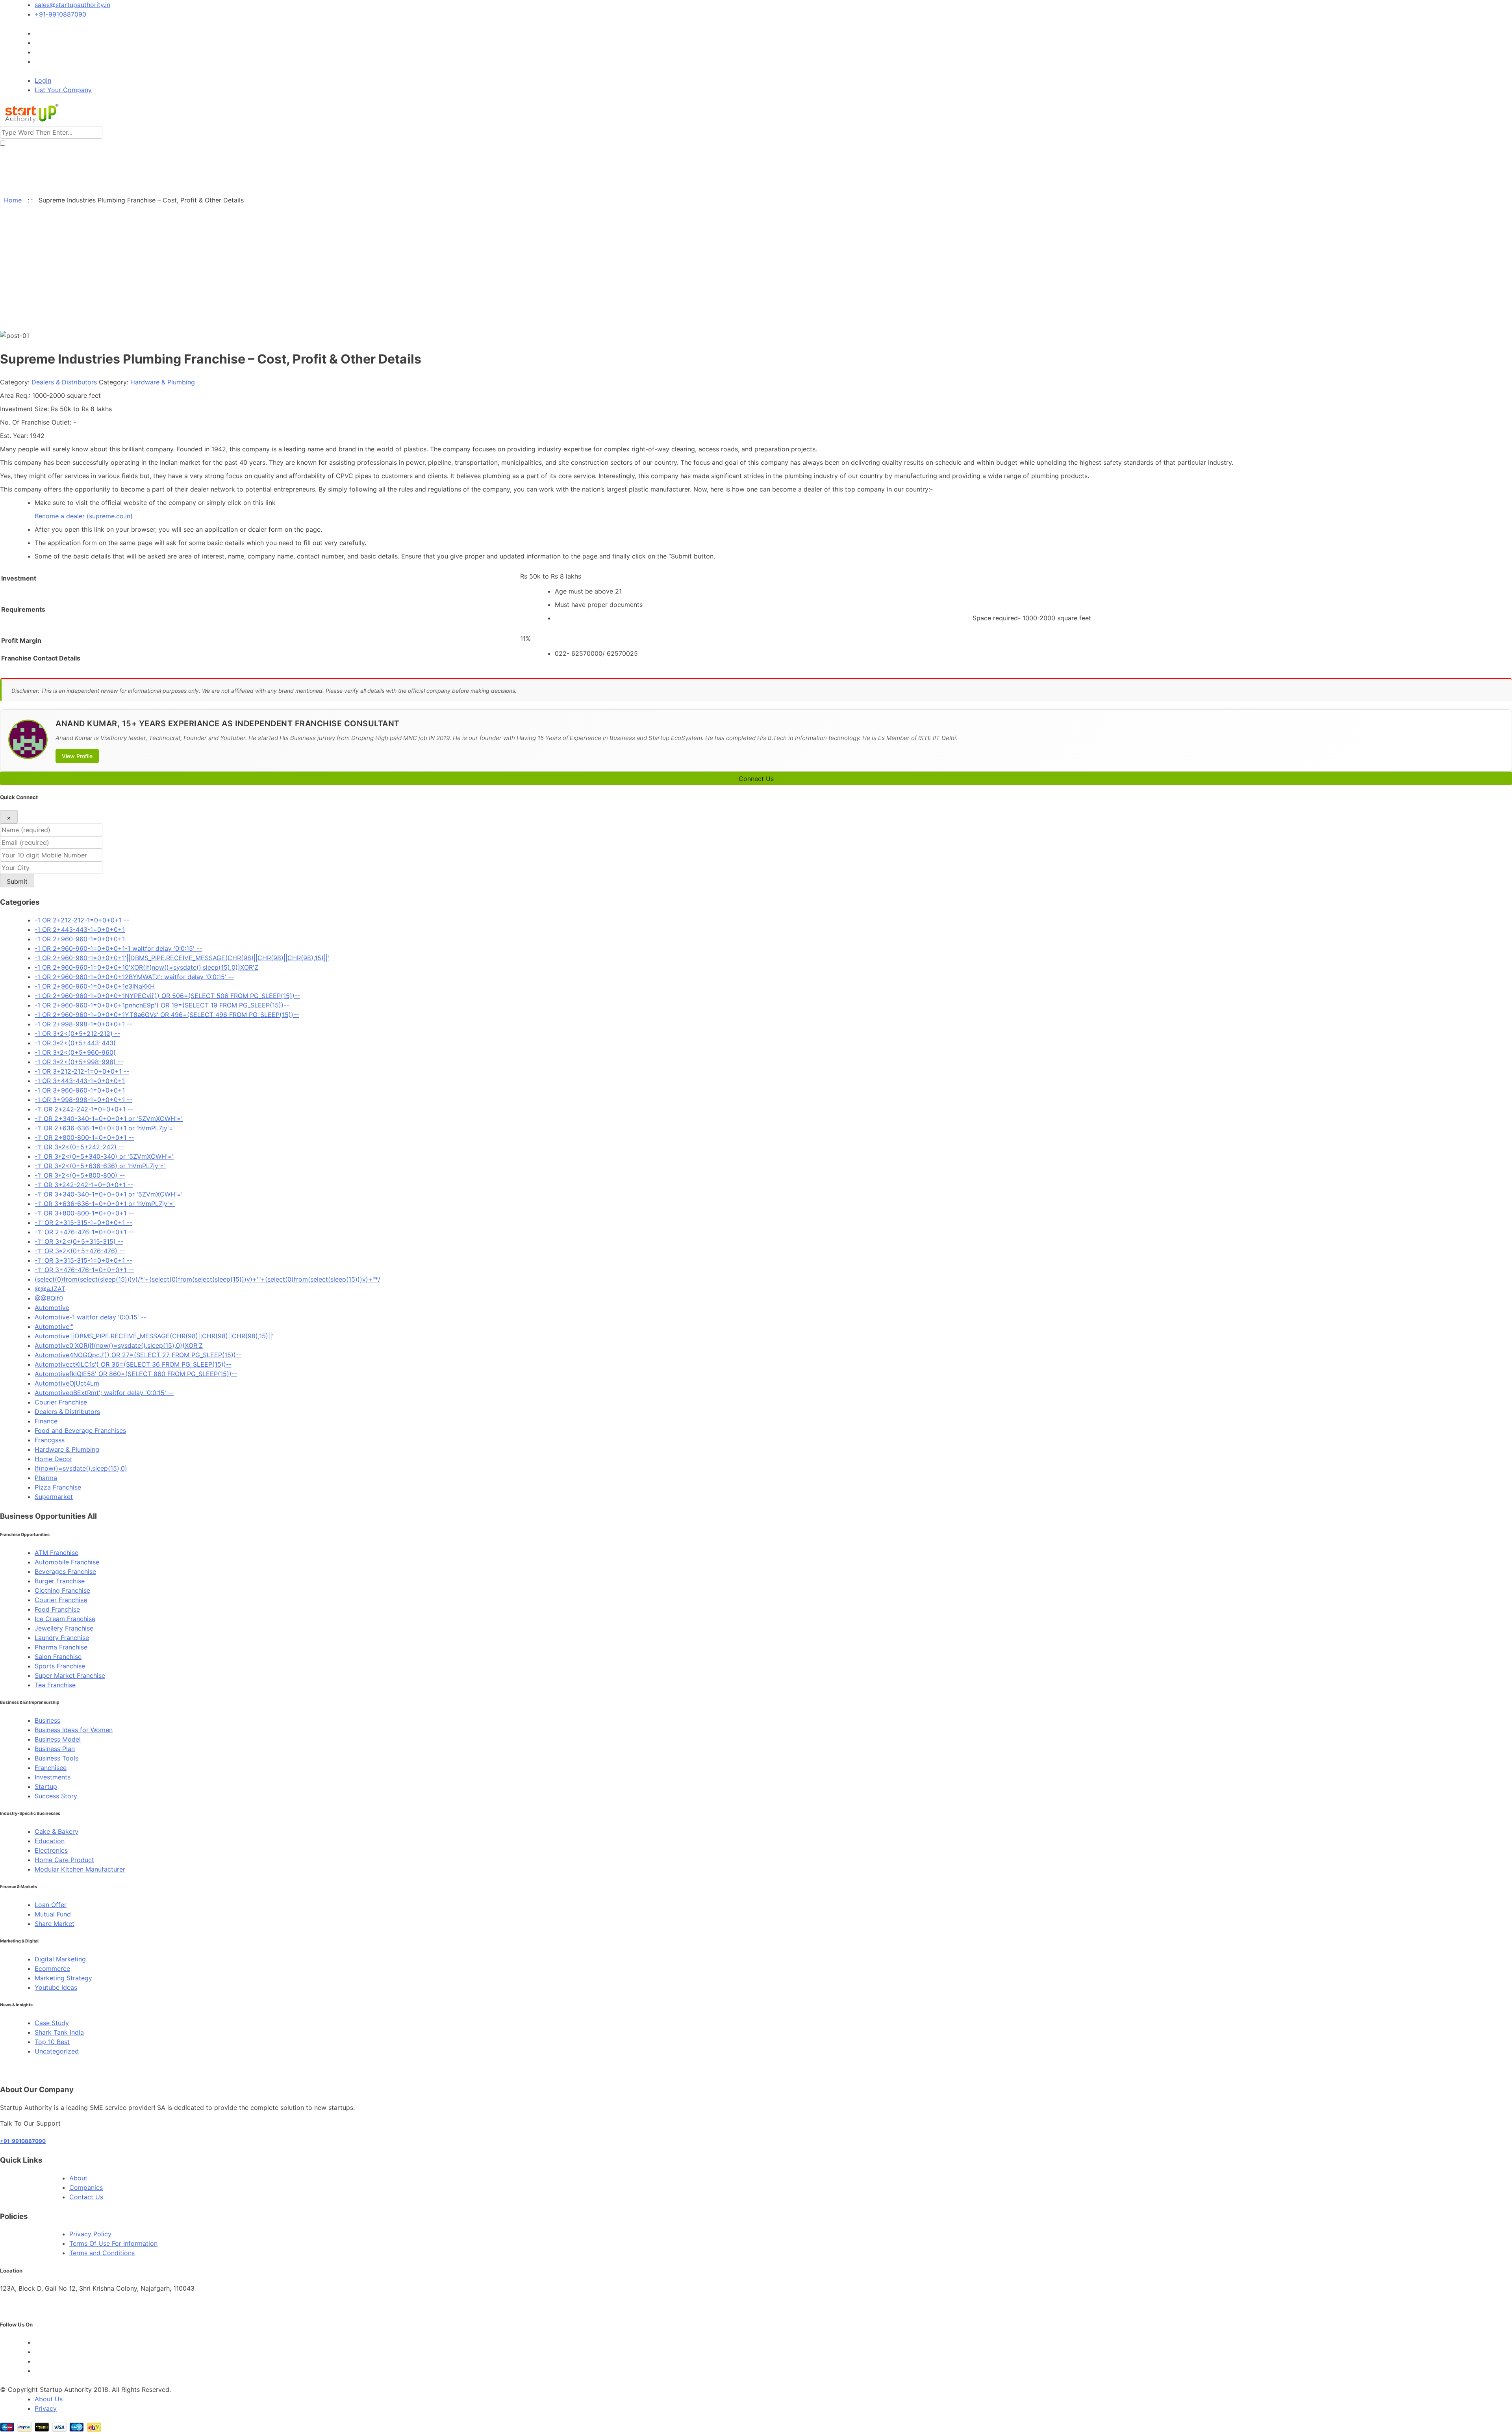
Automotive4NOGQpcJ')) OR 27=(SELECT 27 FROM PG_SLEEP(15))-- (138, 1355)
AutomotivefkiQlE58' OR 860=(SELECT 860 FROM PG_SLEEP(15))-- (136, 1374)
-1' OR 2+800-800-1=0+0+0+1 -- (84, 1137)
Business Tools (57, 1758)
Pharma (46, 1478)
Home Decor (54, 1459)
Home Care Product (64, 1860)
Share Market (55, 1924)
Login (43, 80)
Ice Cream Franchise (65, 1619)
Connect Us (756, 779)
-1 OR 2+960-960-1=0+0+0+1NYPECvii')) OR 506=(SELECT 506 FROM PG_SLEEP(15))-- (167, 996)
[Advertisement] (756, 272)
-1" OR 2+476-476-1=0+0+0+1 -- (84, 1232)
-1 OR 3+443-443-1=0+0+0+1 (80, 1081)
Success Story (56, 1796)
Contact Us (86, 2197)
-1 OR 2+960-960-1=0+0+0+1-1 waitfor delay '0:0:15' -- (118, 948)
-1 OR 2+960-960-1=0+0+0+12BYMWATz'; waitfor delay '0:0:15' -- (134, 977)
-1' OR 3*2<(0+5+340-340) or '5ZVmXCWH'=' (104, 1156)
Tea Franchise (55, 1685)
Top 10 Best (52, 2042)
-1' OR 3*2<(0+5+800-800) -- (80, 1175)
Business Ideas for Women (74, 1730)
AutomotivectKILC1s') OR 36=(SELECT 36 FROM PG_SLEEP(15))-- (133, 1364)
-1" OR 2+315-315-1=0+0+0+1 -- (83, 1223)
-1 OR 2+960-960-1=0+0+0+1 (80, 939)
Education (50, 1841)
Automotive (52, 1308)
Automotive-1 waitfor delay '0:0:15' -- (91, 1317)
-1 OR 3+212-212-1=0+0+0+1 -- (82, 1071)
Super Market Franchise (70, 1675)
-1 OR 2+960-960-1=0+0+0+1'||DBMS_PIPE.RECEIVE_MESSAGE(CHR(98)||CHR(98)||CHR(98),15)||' (182, 958)
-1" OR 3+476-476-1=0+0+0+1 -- (84, 1270)
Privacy (46, 2408)
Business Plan (55, 1749)
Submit (17, 881)
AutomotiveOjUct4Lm (67, 1383)
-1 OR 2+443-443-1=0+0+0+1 (80, 929)
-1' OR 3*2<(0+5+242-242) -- (79, 1147)
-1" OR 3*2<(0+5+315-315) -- (79, 1241)
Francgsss (50, 1440)
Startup (46, 1787)
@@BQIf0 (49, 1298)
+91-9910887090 (60, 14)
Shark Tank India (59, 2032)
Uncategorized (57, 2051)
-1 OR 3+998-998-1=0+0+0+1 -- (83, 1100)
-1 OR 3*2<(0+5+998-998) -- (79, 1062)
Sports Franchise (60, 1666)
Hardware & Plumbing (163, 382)
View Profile (77, 756)
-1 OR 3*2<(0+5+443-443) (75, 1043)
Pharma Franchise (61, 1647)
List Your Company (63, 90)
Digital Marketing (60, 1959)
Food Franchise (57, 1609)
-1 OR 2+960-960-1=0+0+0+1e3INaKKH (95, 986)
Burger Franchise (60, 1581)
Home (11, 200)
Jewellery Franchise (64, 1628)
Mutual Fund (53, 1914)
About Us (49, 2399)
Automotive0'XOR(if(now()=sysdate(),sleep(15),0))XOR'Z (119, 1345)
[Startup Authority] (30, 121)
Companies (86, 2187)
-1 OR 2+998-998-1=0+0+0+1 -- (83, 1024)
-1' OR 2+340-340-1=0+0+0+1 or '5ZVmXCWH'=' (109, 1119)
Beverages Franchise (65, 1571)
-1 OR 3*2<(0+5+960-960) (75, 1052)
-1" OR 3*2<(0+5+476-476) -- (80, 1251)
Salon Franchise (58, 1657)
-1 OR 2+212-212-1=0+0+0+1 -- (82, 920)
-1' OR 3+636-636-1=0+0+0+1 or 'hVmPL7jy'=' (105, 1204)
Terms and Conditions (102, 2253)
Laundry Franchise (62, 1638)
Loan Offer (51, 1905)
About (78, 2178)
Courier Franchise (61, 1402)
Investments (53, 1777)
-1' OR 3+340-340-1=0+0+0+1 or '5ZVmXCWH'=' (109, 1194)
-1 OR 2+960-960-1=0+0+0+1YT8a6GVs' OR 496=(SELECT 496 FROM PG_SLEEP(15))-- (167, 1015)
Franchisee (51, 1768)
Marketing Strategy (63, 1978)
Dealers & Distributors (64, 382)
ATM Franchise (57, 1553)
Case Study (52, 2023)
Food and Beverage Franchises (80, 1430)
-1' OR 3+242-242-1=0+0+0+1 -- (84, 1185)
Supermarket (54, 1497)
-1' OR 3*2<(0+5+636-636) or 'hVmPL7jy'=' (100, 1166)
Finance (46, 1421)
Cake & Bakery (57, 1831)
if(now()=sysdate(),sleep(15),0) (81, 1468)
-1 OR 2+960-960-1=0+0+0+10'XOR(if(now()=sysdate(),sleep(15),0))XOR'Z (146, 967)
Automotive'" (54, 1326)
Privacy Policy (90, 2234)
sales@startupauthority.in (72, 5)
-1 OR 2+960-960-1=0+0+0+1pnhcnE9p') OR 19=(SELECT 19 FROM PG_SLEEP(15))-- (162, 1005)
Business (47, 1720)
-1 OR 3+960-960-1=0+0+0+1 (80, 1090)
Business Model (58, 1739)
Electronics (51, 1850)
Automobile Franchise (67, 1562)
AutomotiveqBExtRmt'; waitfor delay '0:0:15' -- (104, 1393)
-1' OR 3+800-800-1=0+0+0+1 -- (84, 1213)
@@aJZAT (50, 1289)
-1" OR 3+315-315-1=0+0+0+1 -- (83, 1260)
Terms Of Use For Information (113, 2243)
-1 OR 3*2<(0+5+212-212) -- (77, 1033)
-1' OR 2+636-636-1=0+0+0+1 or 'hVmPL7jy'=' (105, 1128)
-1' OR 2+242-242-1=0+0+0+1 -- (84, 1109)
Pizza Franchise (58, 1487)
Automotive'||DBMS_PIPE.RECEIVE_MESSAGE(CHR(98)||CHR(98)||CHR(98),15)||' (154, 1336)
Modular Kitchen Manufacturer (80, 1869)
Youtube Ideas (56, 1987)
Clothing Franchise (62, 1590)
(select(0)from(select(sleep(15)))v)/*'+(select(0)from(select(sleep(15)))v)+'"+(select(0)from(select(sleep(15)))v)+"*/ (208, 1279)
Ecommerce (52, 1968)
